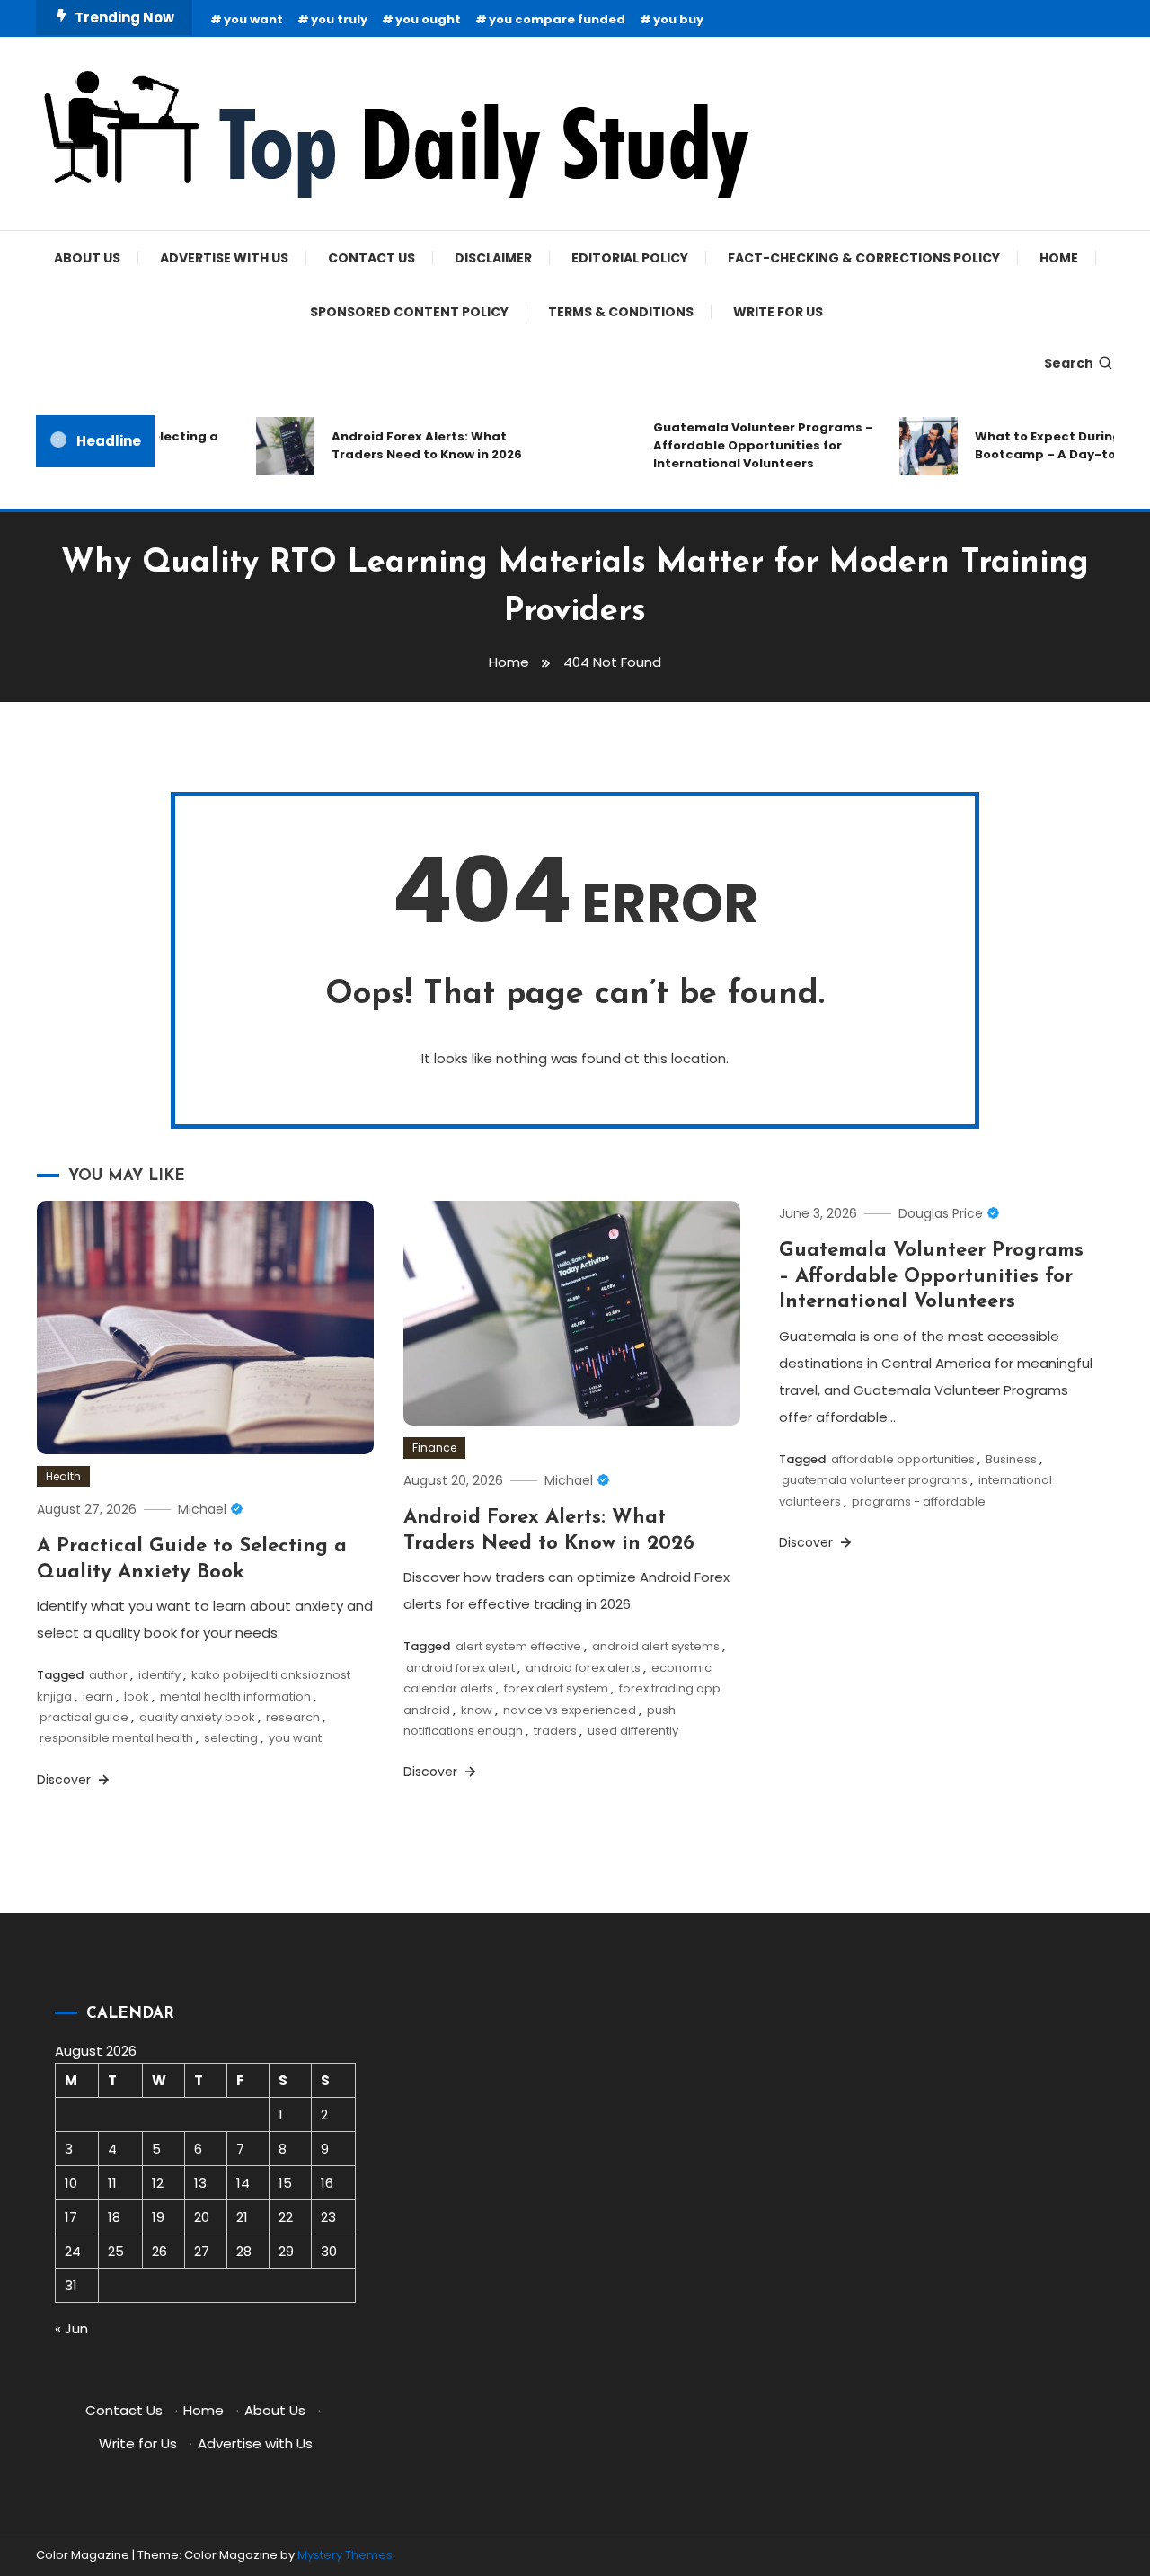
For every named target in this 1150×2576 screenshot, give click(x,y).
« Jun (71, 2328)
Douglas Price (941, 1213)
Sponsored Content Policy (409, 312)
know (477, 1710)
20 (202, 2217)
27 (202, 2251)
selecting (231, 1738)
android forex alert (460, 1668)
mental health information (235, 1697)
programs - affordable (919, 1501)
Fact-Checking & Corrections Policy (864, 258)
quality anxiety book (197, 1717)
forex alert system (556, 1688)
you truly (339, 19)
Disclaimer (493, 258)
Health (63, 1476)
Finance (434, 1448)
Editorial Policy (630, 258)
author (108, 1675)
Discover (66, 1780)
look (137, 1697)
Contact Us (372, 258)
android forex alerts (583, 1668)
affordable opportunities (903, 1459)
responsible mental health (116, 1738)
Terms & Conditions (621, 312)
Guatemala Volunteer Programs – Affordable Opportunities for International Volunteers (746, 445)
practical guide (84, 1717)
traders (555, 1731)
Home (1059, 258)
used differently (633, 1731)
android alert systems (656, 1646)
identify (159, 1675)
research (293, 1717)
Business (1011, 1459)
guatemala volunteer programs (875, 1480)
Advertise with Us (224, 258)
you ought (428, 19)
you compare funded (557, 19)
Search (1069, 363)
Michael (202, 1509)
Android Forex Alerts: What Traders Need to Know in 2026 (410, 445)
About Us (87, 258)
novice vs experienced (570, 1710)
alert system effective (518, 1646)
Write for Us (778, 312)
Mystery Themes (345, 2555)
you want (253, 19)
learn (98, 1697)
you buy (678, 19)
